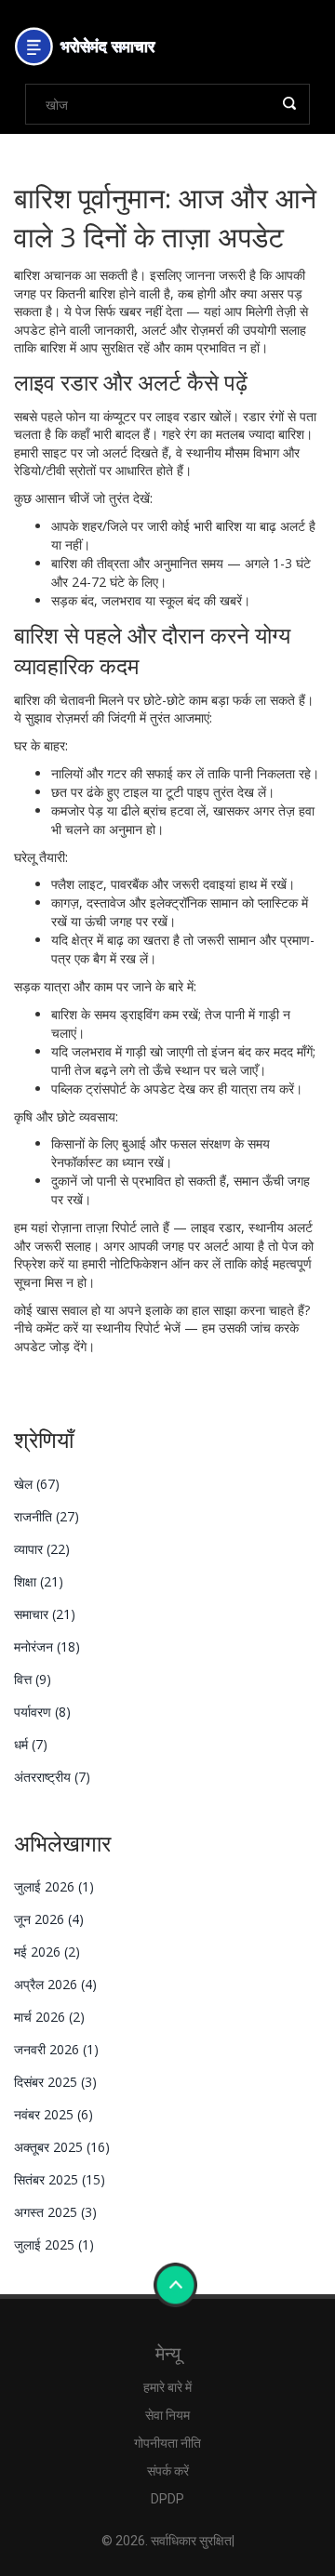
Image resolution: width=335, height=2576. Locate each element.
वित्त (33, 1679)
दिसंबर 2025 (55, 2082)
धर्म (31, 1744)
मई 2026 (47, 1952)
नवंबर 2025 (54, 2114)
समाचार (45, 1614)
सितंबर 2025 (60, 2179)
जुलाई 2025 (54, 2244)
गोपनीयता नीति (167, 2443)
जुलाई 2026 (54, 1886)
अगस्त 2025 (55, 2212)
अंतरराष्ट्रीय (52, 1777)
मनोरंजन (47, 1647)
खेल (37, 1484)
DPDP (167, 2499)
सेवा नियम (167, 2415)
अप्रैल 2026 (55, 1984)
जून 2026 (49, 1919)
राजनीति (47, 1516)
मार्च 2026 (49, 2017)
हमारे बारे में (167, 2387)
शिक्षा (39, 1581)
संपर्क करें (168, 2471)
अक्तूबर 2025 (62, 2147)
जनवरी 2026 (56, 2049)
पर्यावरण (42, 1712)
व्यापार (42, 1549)
